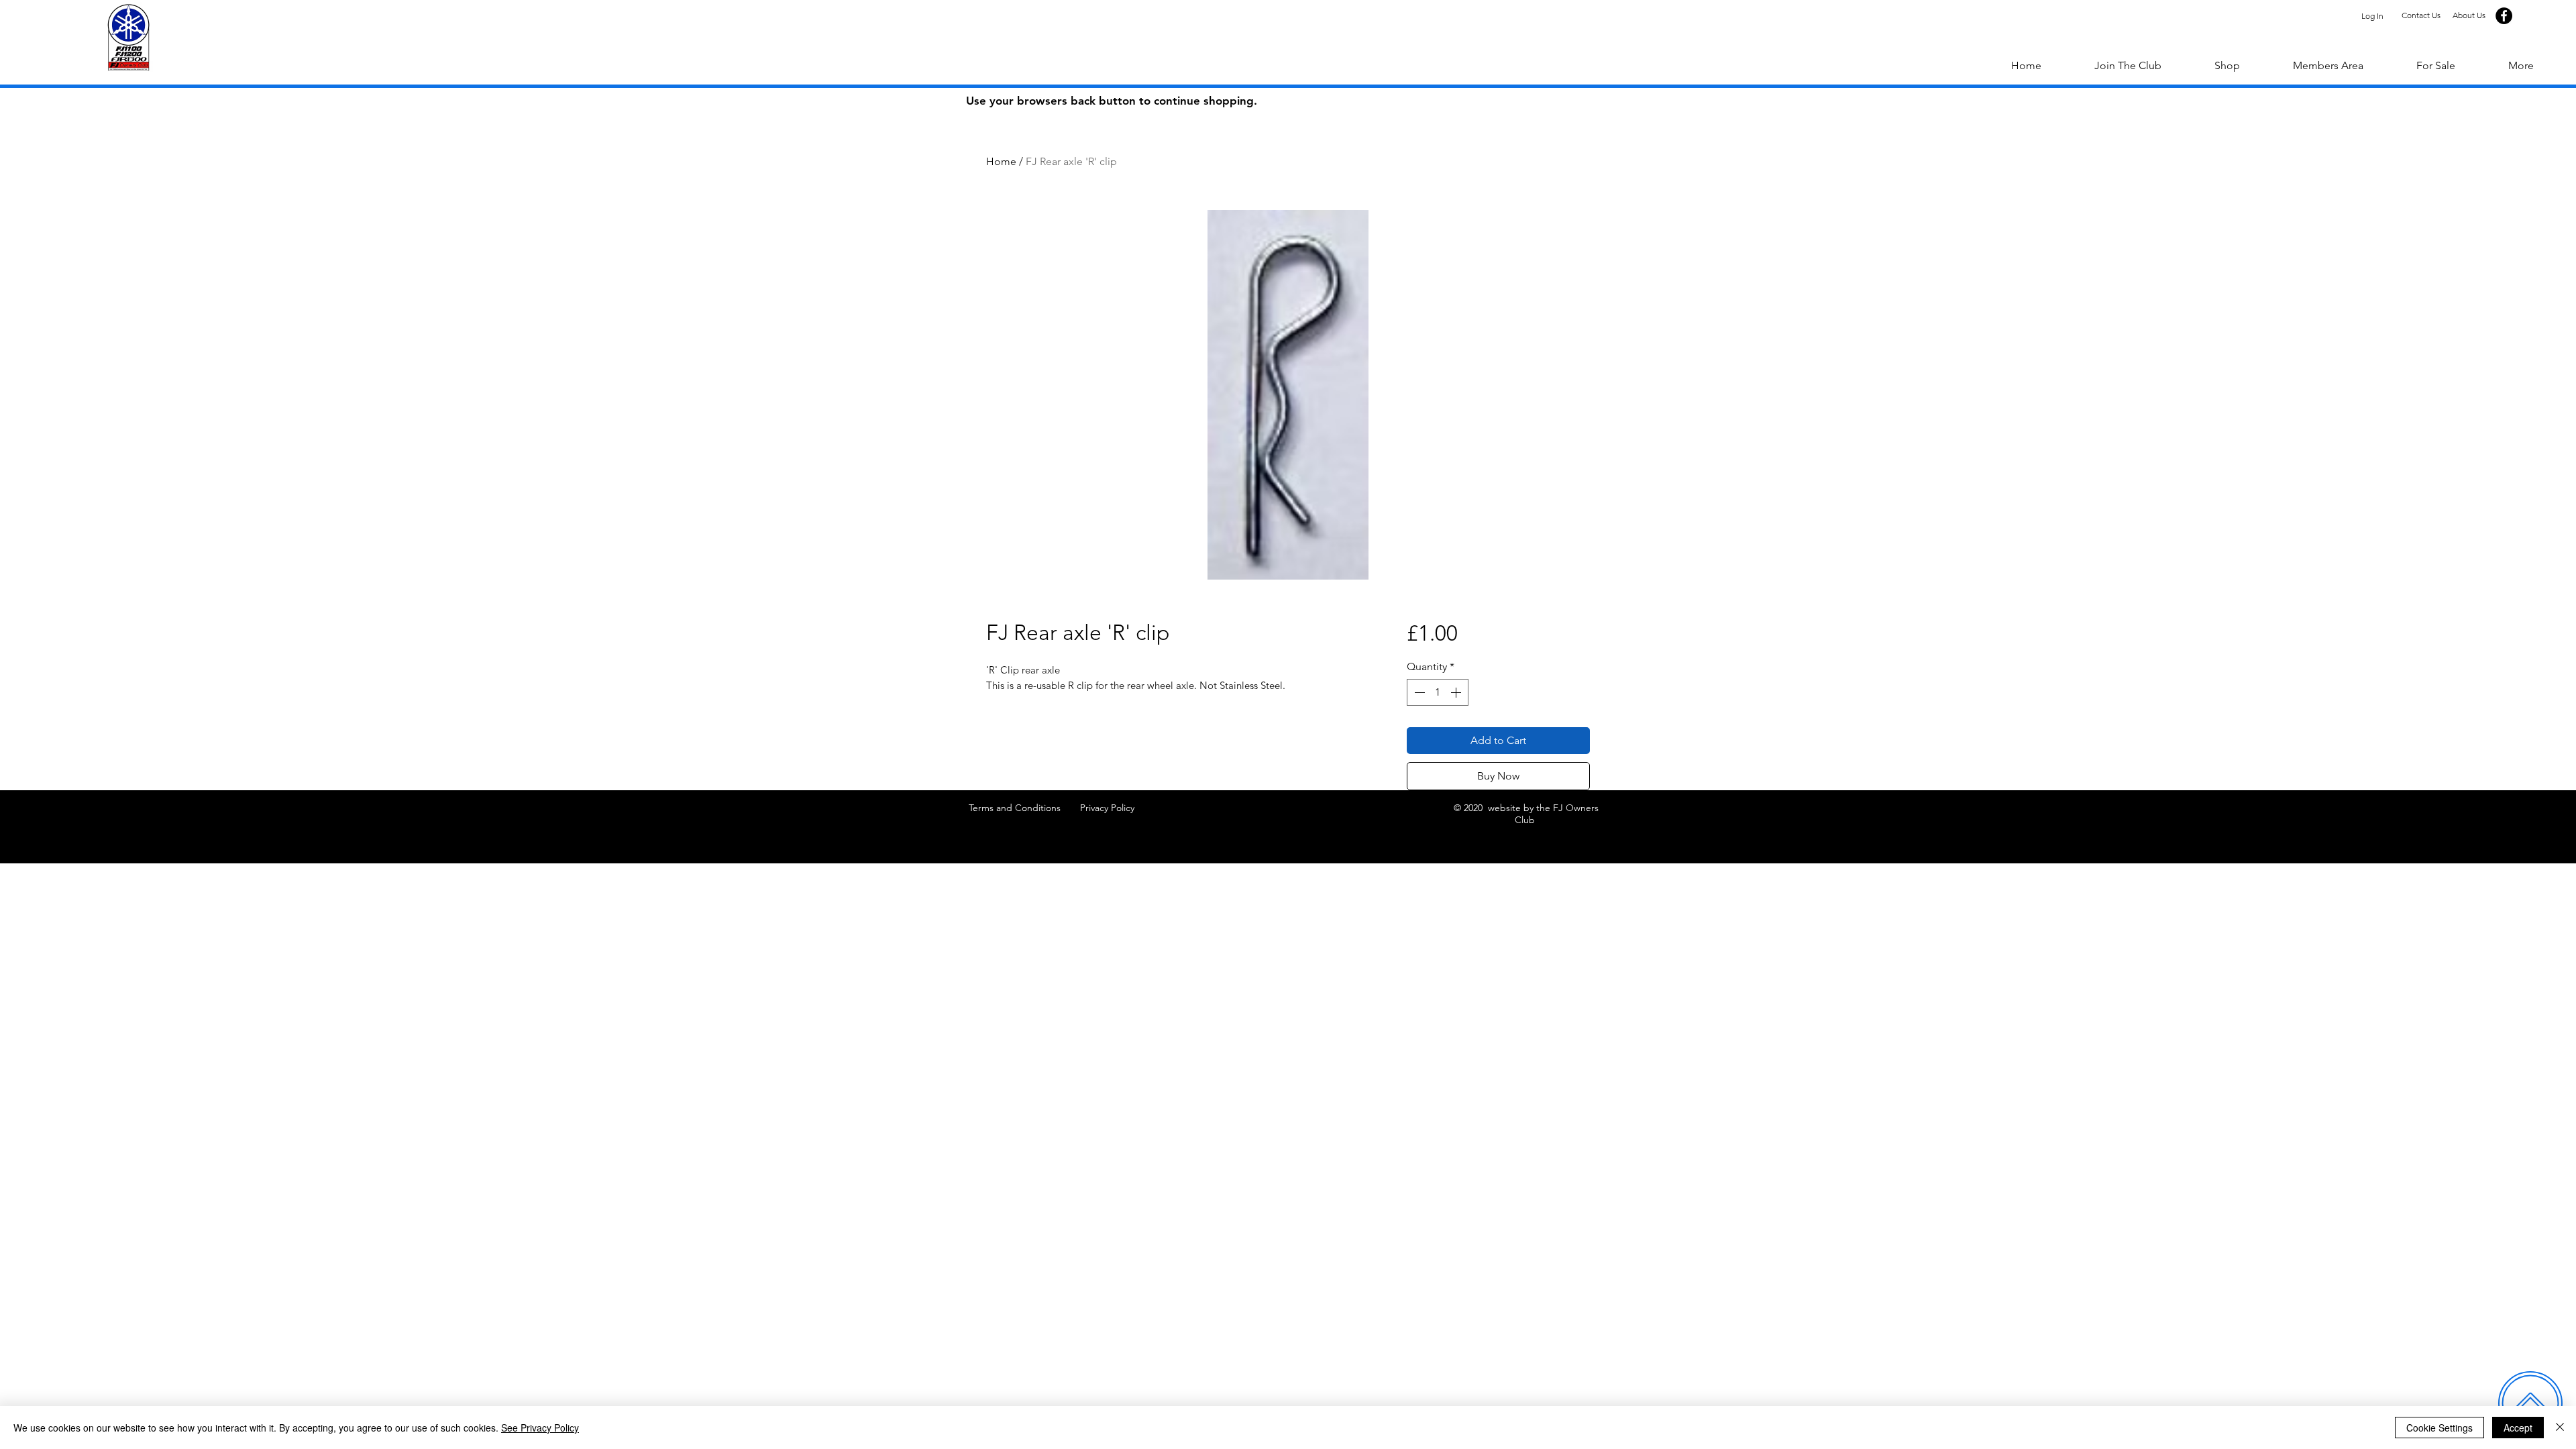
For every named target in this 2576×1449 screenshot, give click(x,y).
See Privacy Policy (540, 1428)
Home (1001, 161)
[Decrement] (1418, 692)
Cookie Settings (2439, 1428)
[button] (2521, 66)
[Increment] (1457, 692)
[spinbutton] (1438, 692)
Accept (2518, 1428)
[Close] (2560, 1428)
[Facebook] (2504, 16)
